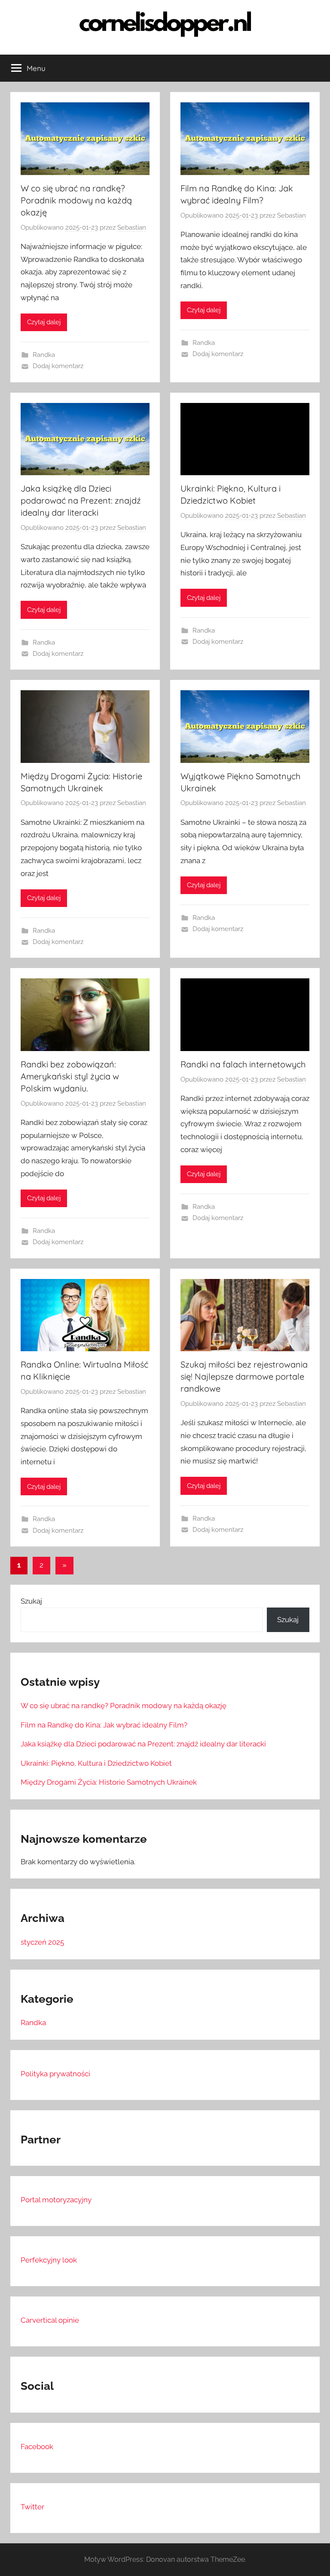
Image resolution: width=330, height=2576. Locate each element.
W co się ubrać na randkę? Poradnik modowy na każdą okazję (76, 200)
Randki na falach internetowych (243, 1064)
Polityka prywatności (55, 2074)
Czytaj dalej (44, 322)
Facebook (37, 2447)
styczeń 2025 (42, 1942)
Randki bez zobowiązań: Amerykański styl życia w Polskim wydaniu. (70, 1076)
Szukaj (31, 1601)
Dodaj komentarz (58, 366)
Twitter (32, 2507)
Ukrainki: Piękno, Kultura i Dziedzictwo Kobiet (96, 1763)
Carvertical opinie (50, 2320)
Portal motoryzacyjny (56, 2200)
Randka (44, 355)
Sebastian (132, 227)
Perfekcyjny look (49, 2260)
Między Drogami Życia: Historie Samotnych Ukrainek (109, 1782)
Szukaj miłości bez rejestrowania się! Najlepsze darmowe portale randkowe (244, 1376)
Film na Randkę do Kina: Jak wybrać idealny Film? (104, 1725)
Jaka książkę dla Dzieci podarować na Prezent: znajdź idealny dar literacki (81, 500)
